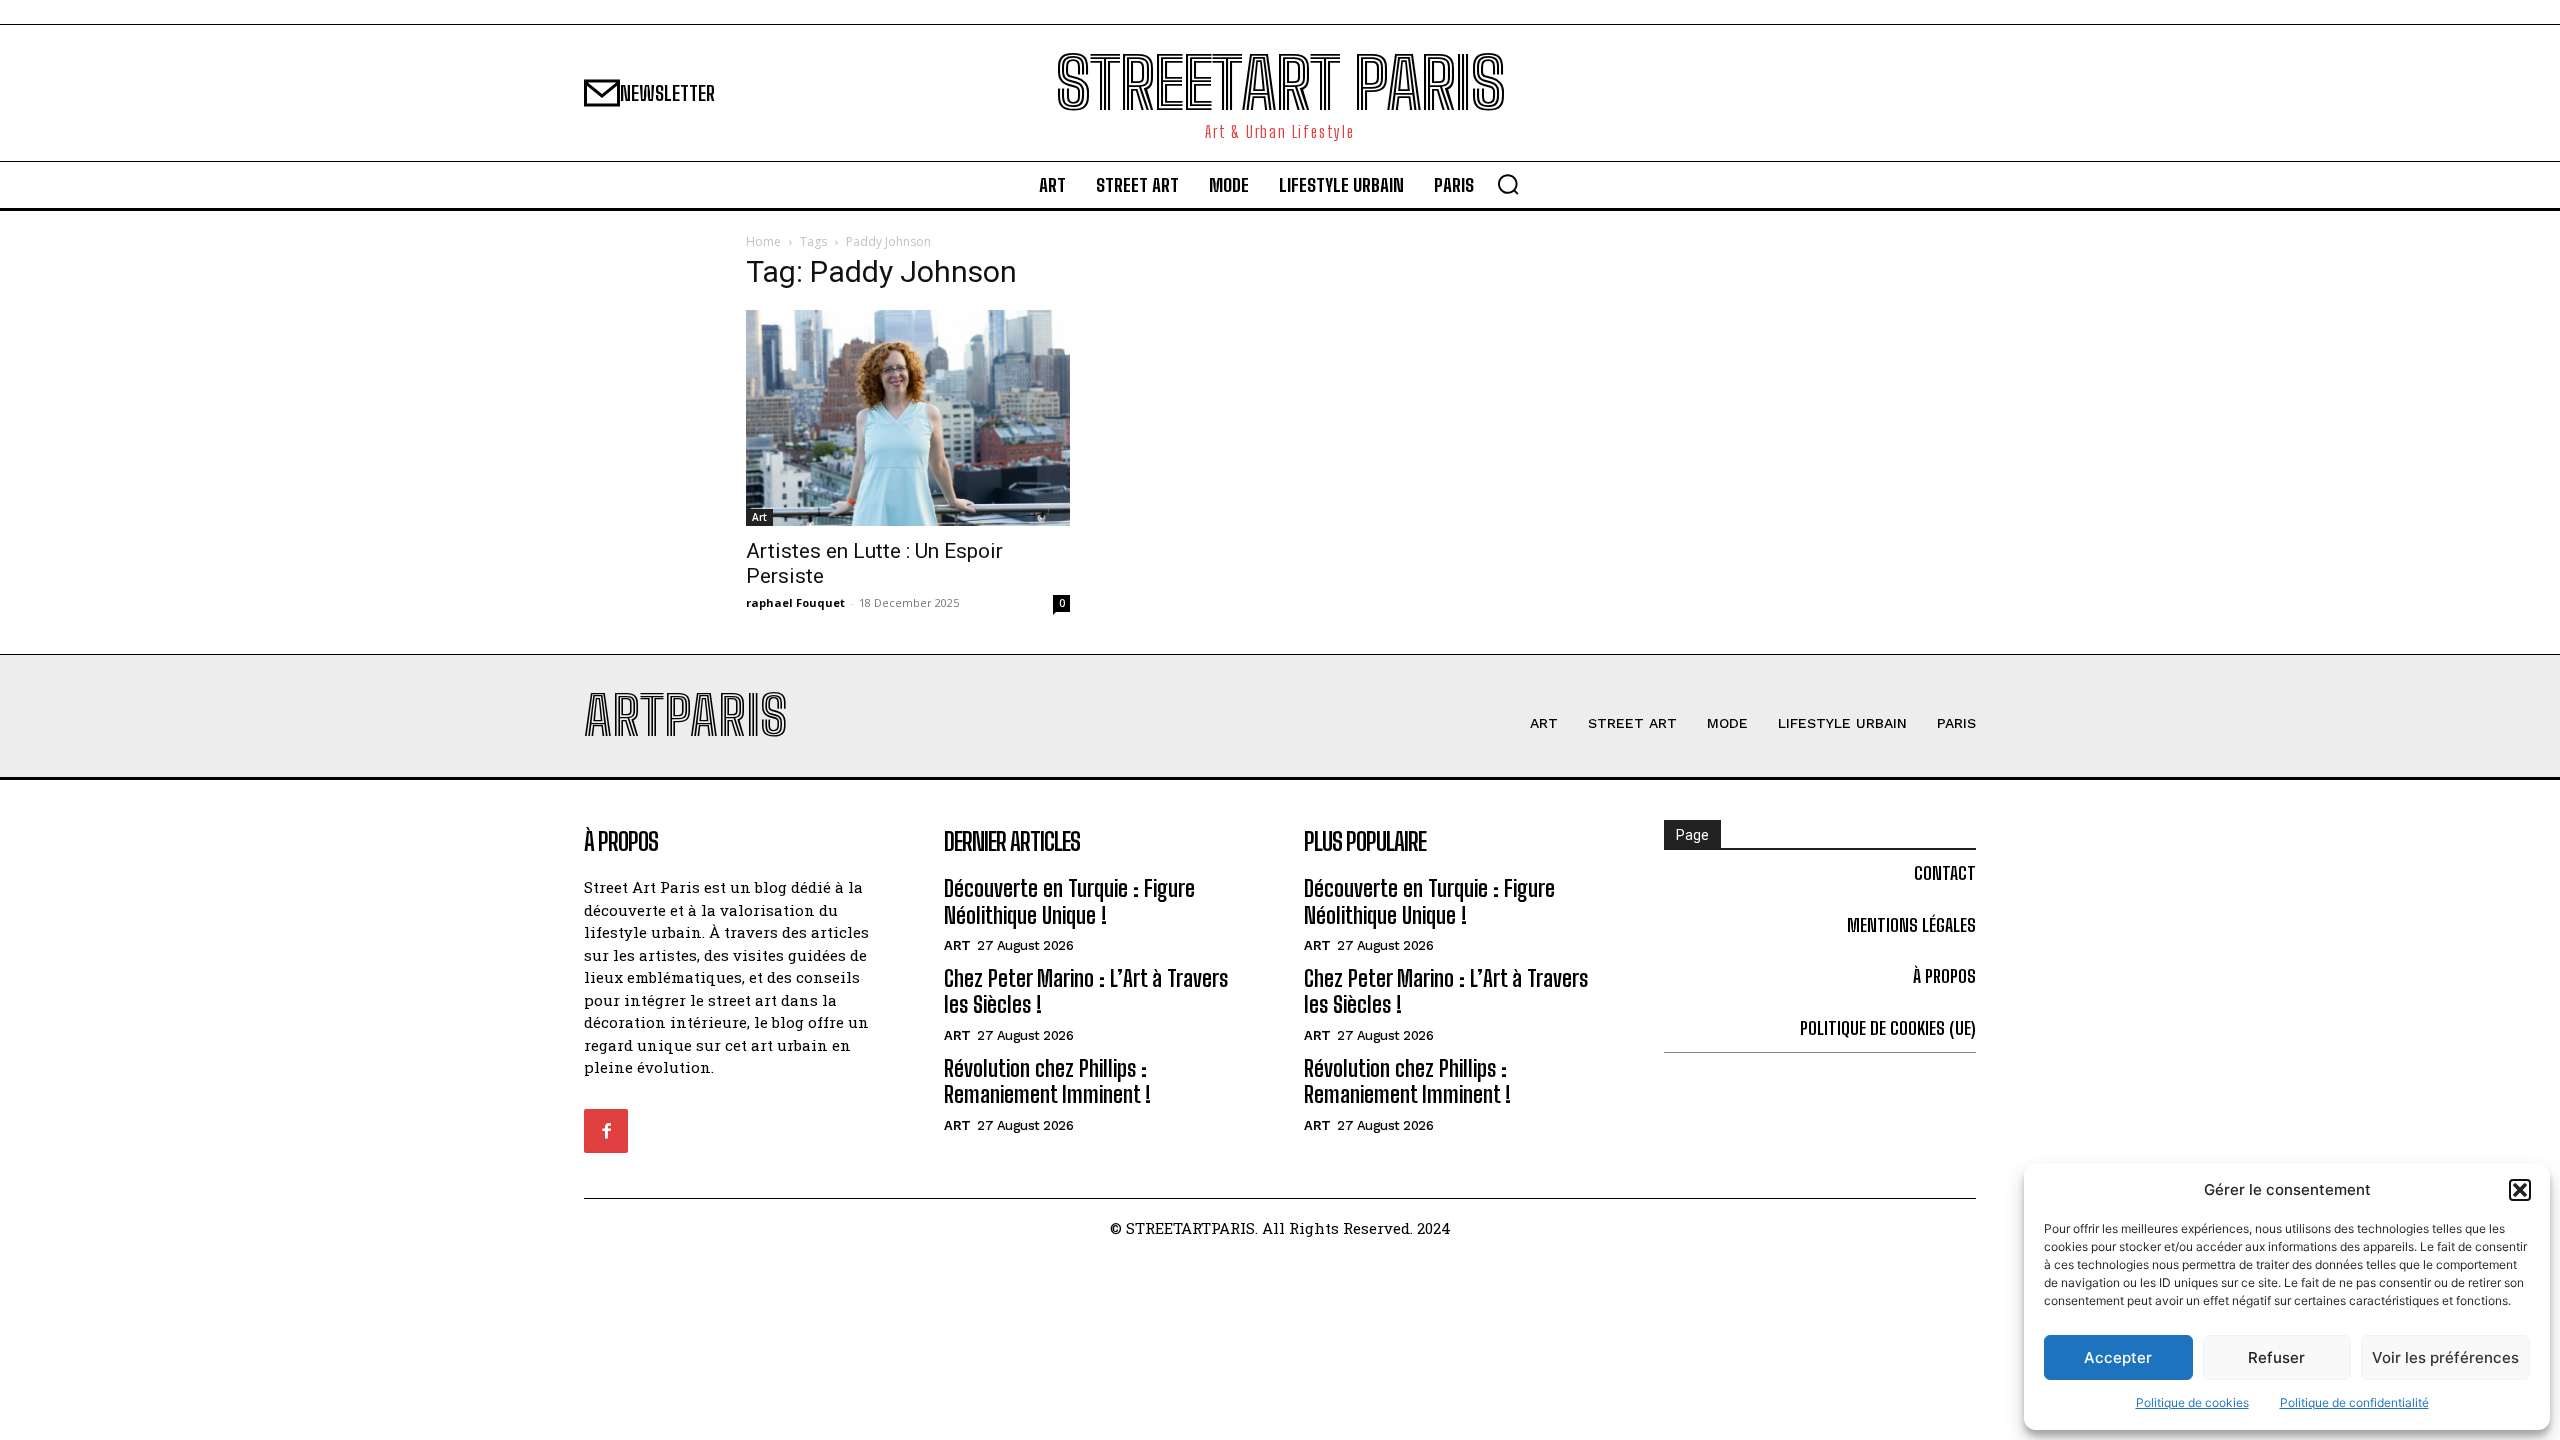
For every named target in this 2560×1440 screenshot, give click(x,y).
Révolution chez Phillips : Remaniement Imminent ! (1047, 1081)
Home (763, 241)
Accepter (2118, 1357)
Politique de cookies (2192, 1402)
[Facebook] (606, 1131)
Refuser (2276, 1357)
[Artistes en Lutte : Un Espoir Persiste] (908, 418)
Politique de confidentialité (2354, 1402)
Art (759, 517)
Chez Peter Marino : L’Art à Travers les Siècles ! (1086, 991)
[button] (2520, 1190)
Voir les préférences (2445, 1357)
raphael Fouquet (795, 602)
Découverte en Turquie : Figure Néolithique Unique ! (1069, 901)
